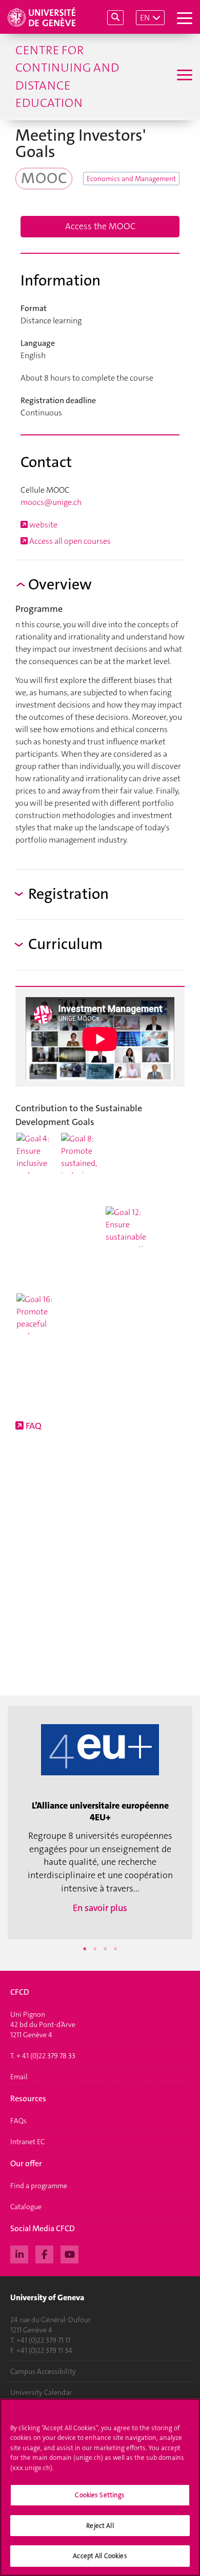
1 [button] (85, 1949)
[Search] (115, 18)
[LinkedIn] (19, 2253)
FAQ (33, 1426)
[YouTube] (69, 2253)
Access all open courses (69, 541)
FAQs (18, 2121)
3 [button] (105, 1949)
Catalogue (26, 2207)
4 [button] (115, 1949)
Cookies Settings (100, 2495)
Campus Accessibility (43, 2371)
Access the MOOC (100, 226)
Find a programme (39, 2186)
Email (19, 2077)
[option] (100, 1823)
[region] (100, 2487)
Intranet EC (27, 2142)
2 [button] (95, 1949)
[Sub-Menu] (183, 76)
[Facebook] (44, 2253)
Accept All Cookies (100, 2556)
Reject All (100, 2526)
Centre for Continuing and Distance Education (67, 76)
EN (145, 18)
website (43, 525)
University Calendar (41, 2392)
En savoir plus (100, 1908)
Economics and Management (131, 179)
